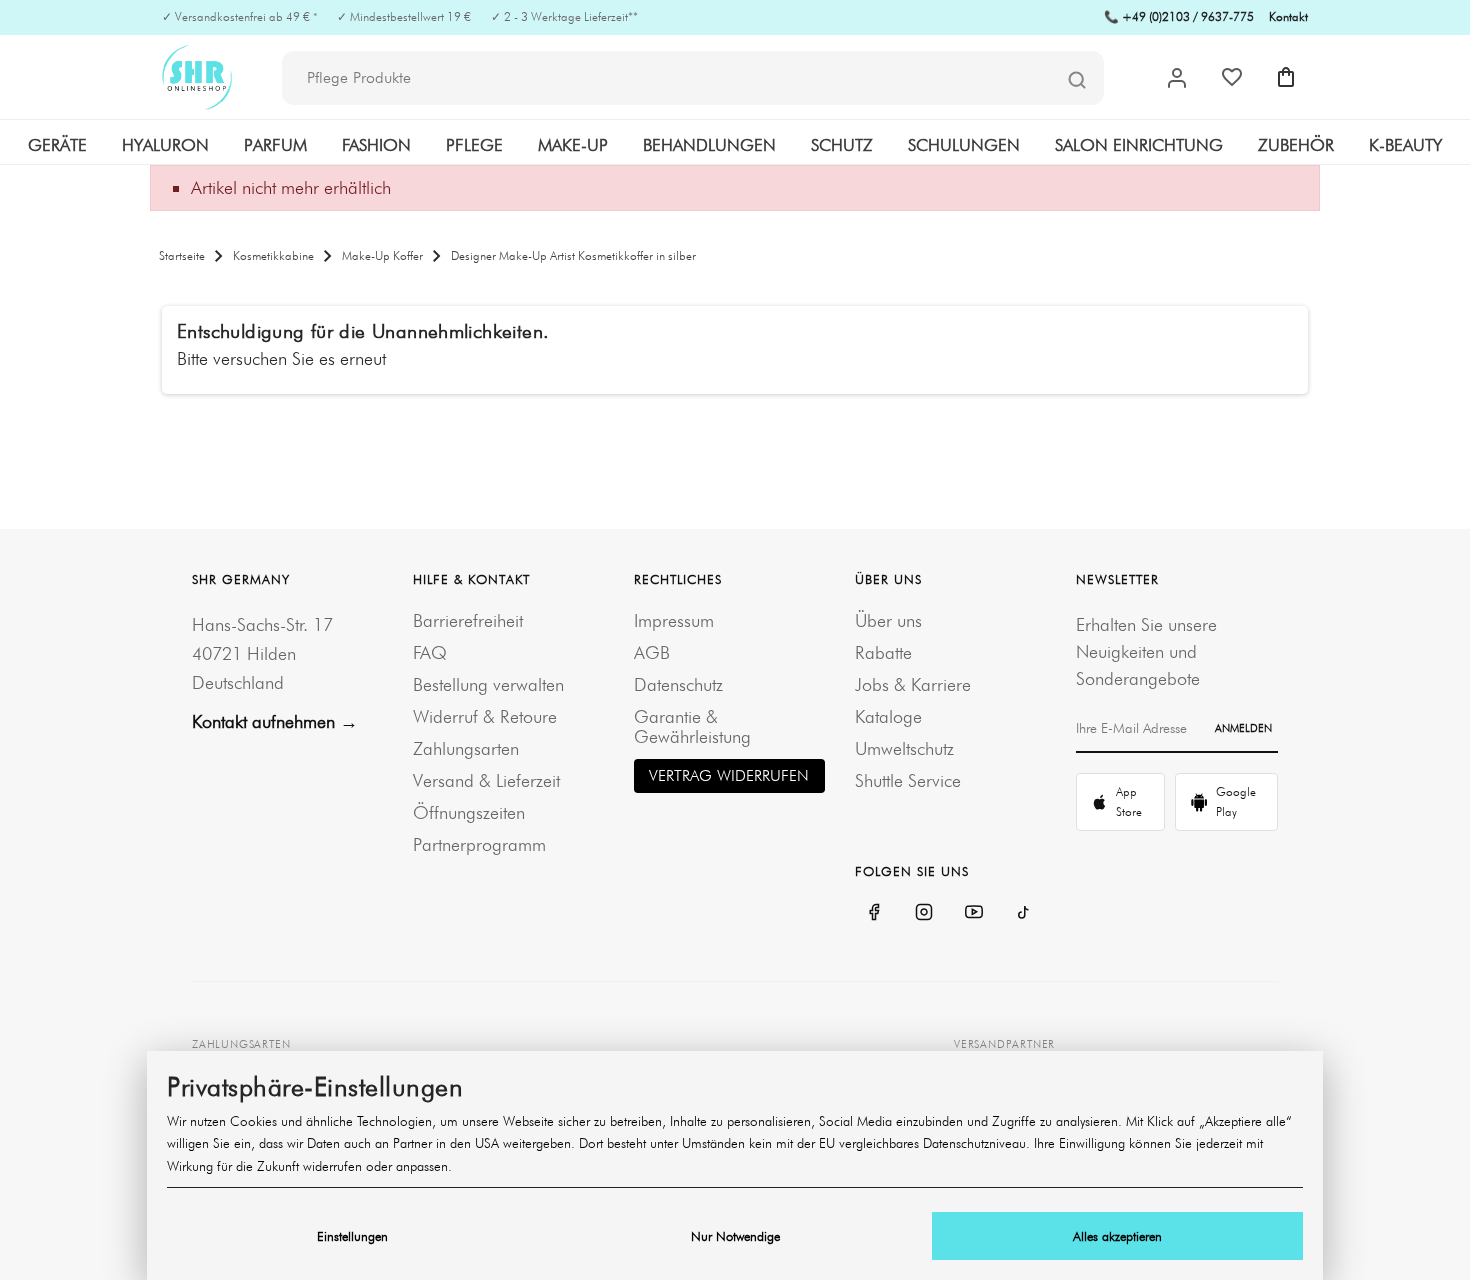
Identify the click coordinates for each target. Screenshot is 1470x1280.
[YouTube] (974, 912)
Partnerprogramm (479, 844)
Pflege (474, 145)
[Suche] (1077, 79)
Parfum (275, 145)
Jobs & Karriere (913, 684)
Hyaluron (165, 145)
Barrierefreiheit (468, 620)
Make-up (573, 145)
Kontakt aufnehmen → (275, 721)
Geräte (57, 145)
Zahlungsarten (466, 748)
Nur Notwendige (735, 1236)
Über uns (888, 620)
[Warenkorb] (1286, 77)
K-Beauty (1405, 145)
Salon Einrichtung (1139, 145)
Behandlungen (709, 145)
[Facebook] (874, 912)
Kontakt (1288, 16)
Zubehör (1296, 145)
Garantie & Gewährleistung (692, 726)
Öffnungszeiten (469, 812)
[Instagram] (924, 912)
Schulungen (964, 145)
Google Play (1236, 801)
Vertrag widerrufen (729, 775)
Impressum (674, 620)
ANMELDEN (1243, 728)
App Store (1129, 801)
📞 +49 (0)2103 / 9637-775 (1179, 16)
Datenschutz (678, 684)
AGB (652, 652)
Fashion (376, 145)
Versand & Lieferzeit (486, 780)
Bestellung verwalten (488, 684)
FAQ (430, 652)
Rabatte (883, 652)
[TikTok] (1024, 912)
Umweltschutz (904, 748)
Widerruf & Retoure (485, 716)
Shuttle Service (908, 780)
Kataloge (888, 716)
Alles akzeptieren (1117, 1236)
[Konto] (1177, 78)
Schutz (842, 145)
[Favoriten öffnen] (1232, 77)
